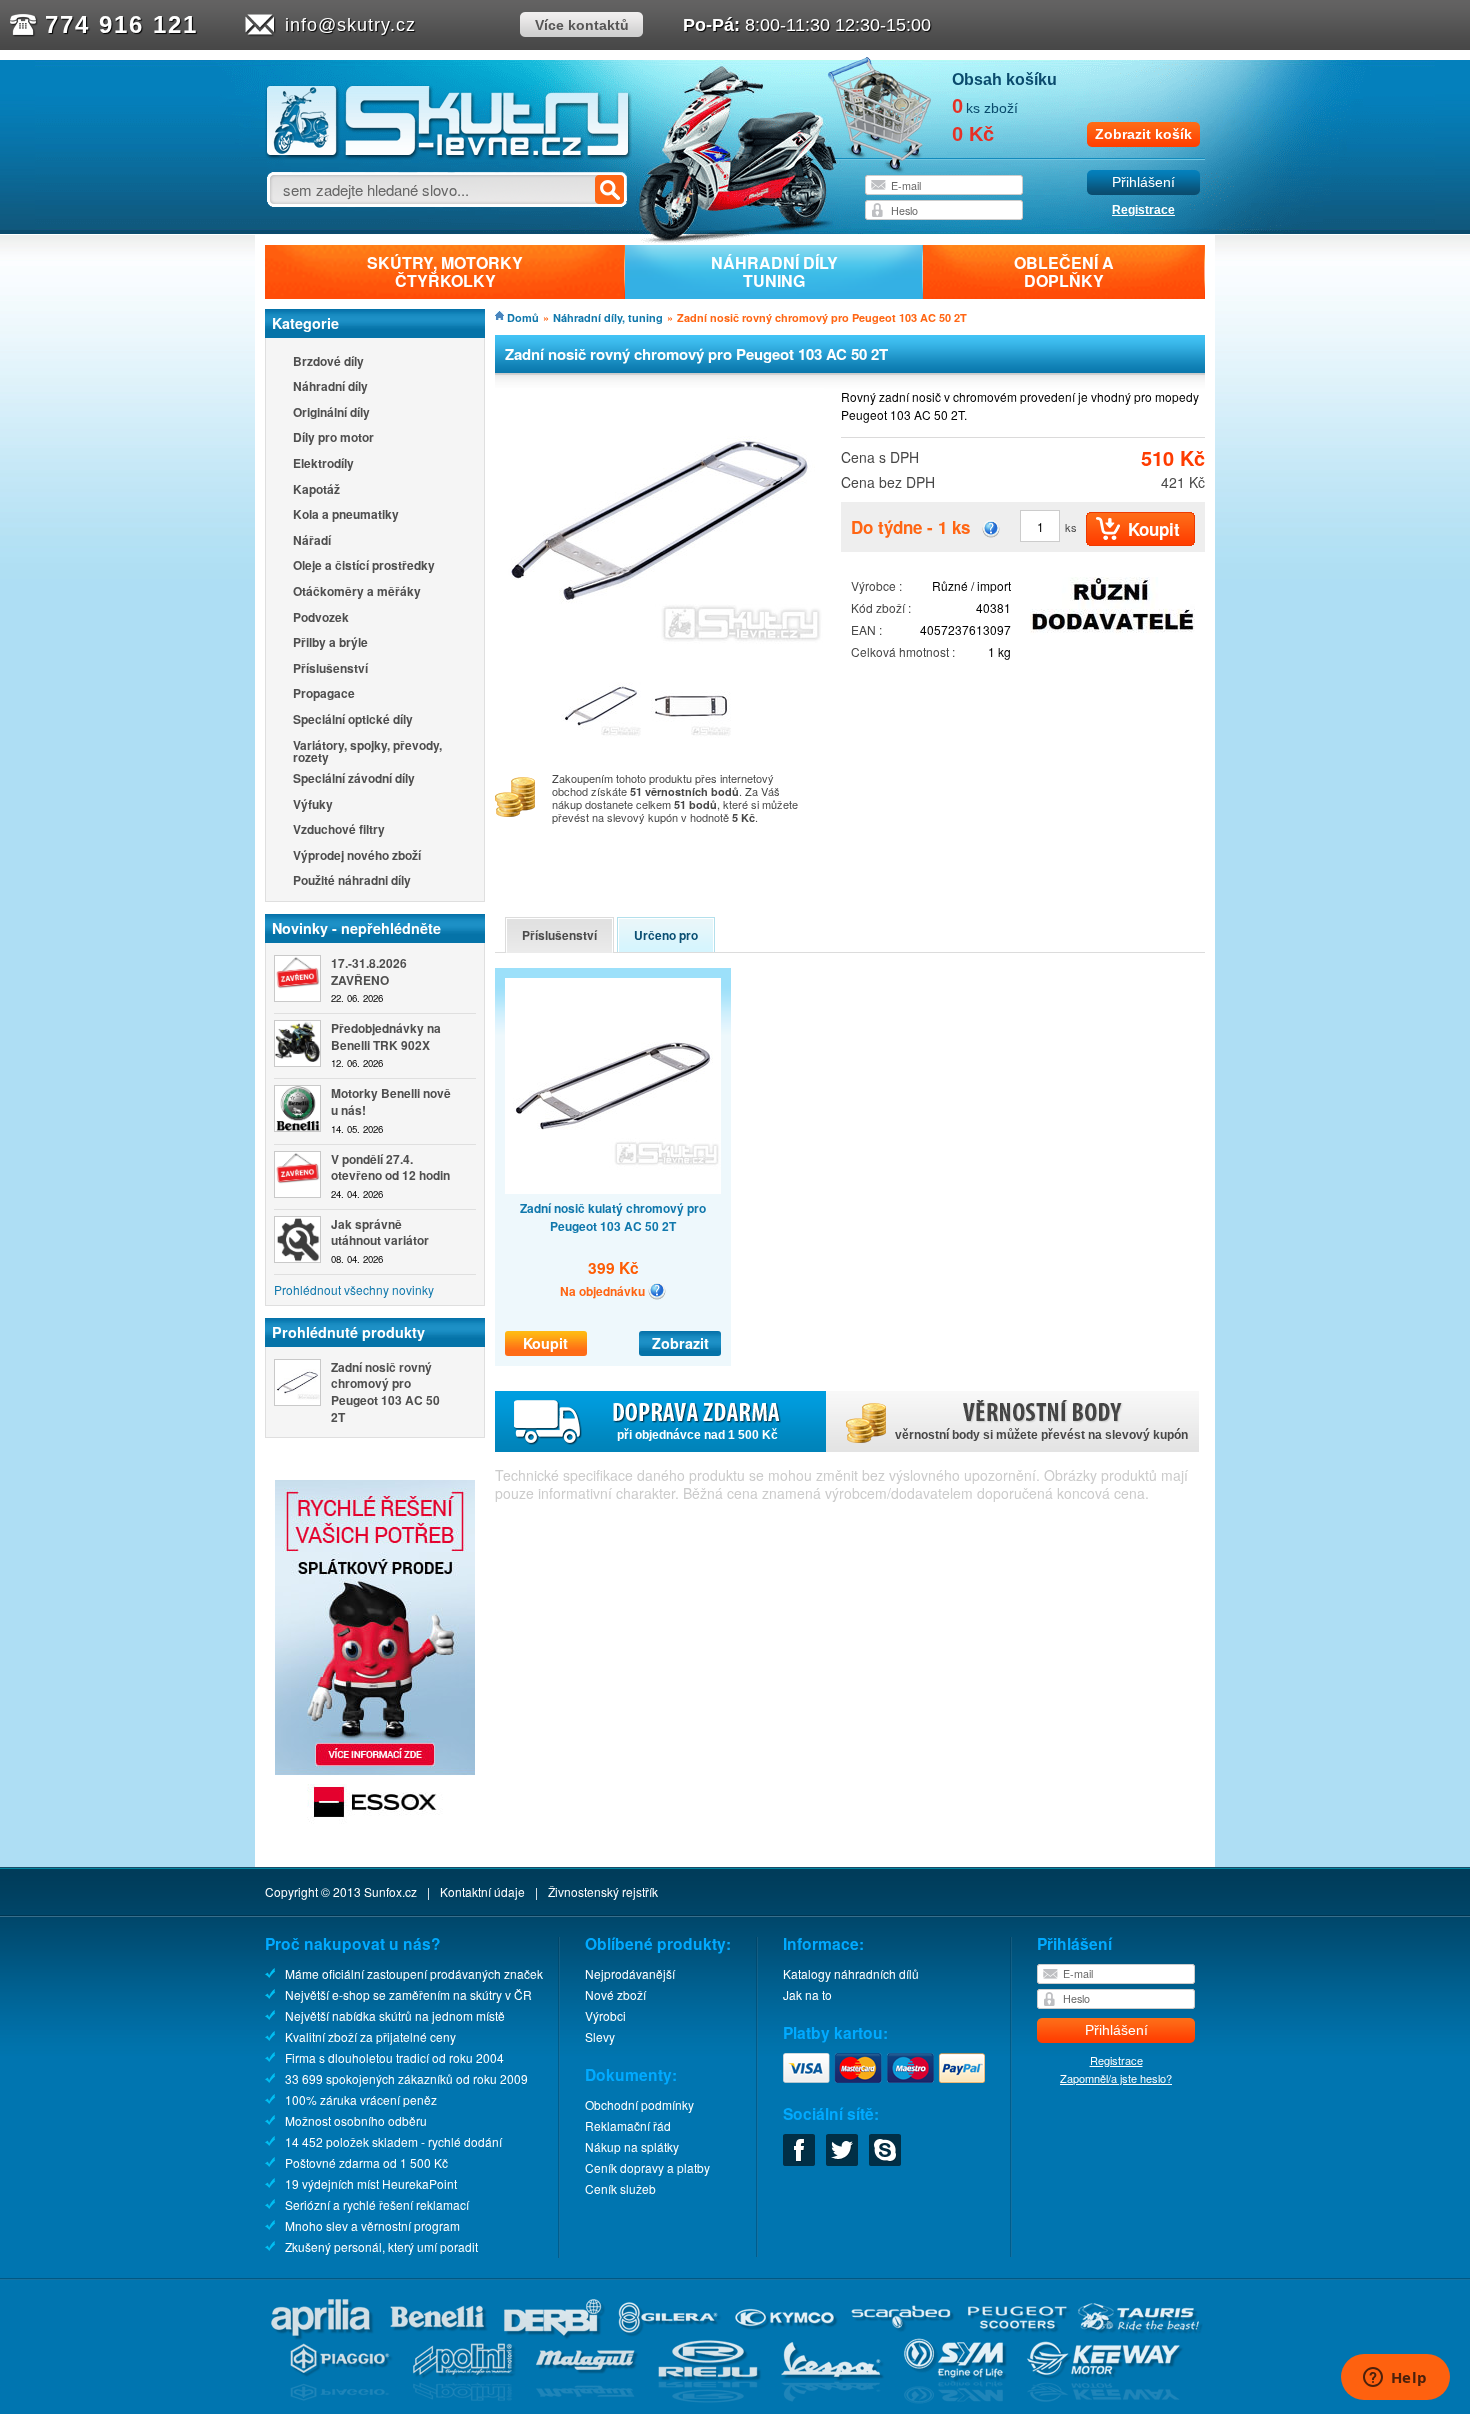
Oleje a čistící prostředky (364, 566)
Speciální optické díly (353, 720)
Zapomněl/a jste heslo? (1116, 2078)
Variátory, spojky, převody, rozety (367, 751)
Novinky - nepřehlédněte (356, 928)
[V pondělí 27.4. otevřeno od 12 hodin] (297, 1174)
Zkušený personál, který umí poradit (381, 2246)
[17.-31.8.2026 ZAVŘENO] (297, 978)
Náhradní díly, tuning (608, 317)
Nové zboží (615, 1994)
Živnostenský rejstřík (603, 1891)
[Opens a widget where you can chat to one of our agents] (1395, 2379)
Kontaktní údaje (482, 1891)
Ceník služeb (620, 2188)
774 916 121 (121, 24)
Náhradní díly (330, 387)
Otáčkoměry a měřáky (357, 592)
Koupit (545, 1343)
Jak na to (807, 1994)
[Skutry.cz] (448, 154)
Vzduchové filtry (339, 830)
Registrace (1143, 210)
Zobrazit (680, 1343)
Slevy (600, 2036)
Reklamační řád (628, 2125)
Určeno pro (666, 935)
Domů (523, 317)
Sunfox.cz (390, 1891)
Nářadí (312, 541)
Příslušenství (330, 669)
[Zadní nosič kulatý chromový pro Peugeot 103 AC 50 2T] (613, 1086)
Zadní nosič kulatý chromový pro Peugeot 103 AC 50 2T (613, 1217)
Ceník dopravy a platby (647, 2167)
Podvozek (321, 618)
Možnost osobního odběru (356, 2120)
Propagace (324, 694)
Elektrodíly (323, 464)
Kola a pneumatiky (346, 515)
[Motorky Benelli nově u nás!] (297, 1108)
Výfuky (313, 805)
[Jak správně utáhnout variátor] (297, 1239)
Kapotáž (316, 490)
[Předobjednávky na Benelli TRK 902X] (297, 1043)
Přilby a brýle (330, 643)
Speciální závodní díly (354, 779)
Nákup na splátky (632, 2146)
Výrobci (605, 2015)
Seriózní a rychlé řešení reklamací (377, 2204)
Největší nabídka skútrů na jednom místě (395, 2015)
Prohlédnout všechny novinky (354, 1289)
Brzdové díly (328, 362)
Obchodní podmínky (639, 2104)
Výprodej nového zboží (357, 856)
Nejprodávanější (630, 1973)
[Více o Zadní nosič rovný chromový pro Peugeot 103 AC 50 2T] (297, 1382)
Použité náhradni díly (352, 881)
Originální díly (331, 413)
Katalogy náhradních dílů (851, 1973)
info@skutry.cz (350, 25)
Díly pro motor (333, 438)
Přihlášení (1143, 182)
